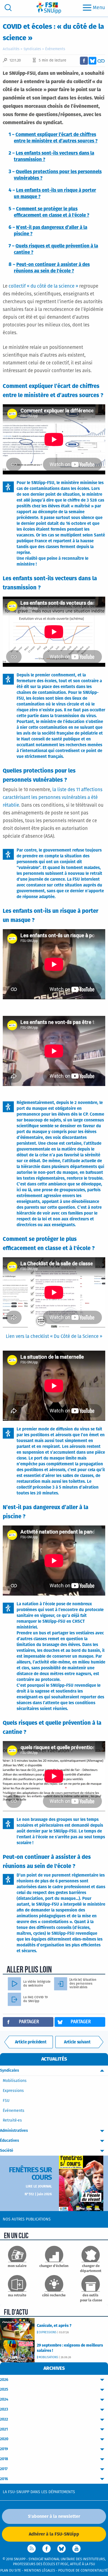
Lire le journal (39, 2187)
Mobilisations (15, 2081)
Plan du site (11, 2571)
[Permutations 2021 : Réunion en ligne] (29, 2042)
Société (7, 2151)
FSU (6, 2101)
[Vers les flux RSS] (32, 2549)
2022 (4, 2419)
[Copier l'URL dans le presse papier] (101, 61)
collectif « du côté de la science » (43, 286)
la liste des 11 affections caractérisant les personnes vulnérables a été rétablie (53, 798)
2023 (4, 2409)
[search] (8, 8)
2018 (4, 2459)
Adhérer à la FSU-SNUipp (54, 2534)
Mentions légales (40, 2571)
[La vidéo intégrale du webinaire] (17, 1984)
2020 (4, 2439)
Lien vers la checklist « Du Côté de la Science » (54, 1337)
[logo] (49, 8)
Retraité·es (12, 2120)
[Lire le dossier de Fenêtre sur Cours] (81, 2183)
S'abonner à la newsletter (54, 2516)
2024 (4, 2399)
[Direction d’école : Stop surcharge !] (79, 2042)
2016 (4, 2479)
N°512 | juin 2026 (38, 2194)
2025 (4, 2390)
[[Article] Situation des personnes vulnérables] (63, 1984)
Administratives (14, 2131)
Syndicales (32, 49)
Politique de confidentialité (83, 2571)
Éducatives (10, 2141)
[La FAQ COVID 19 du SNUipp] (17, 1999)
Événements (55, 49)
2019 (4, 2449)
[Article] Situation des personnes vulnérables (83, 1984)
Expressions (13, 2091)
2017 (4, 2469)
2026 (4, 2380)
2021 (4, 2429)
